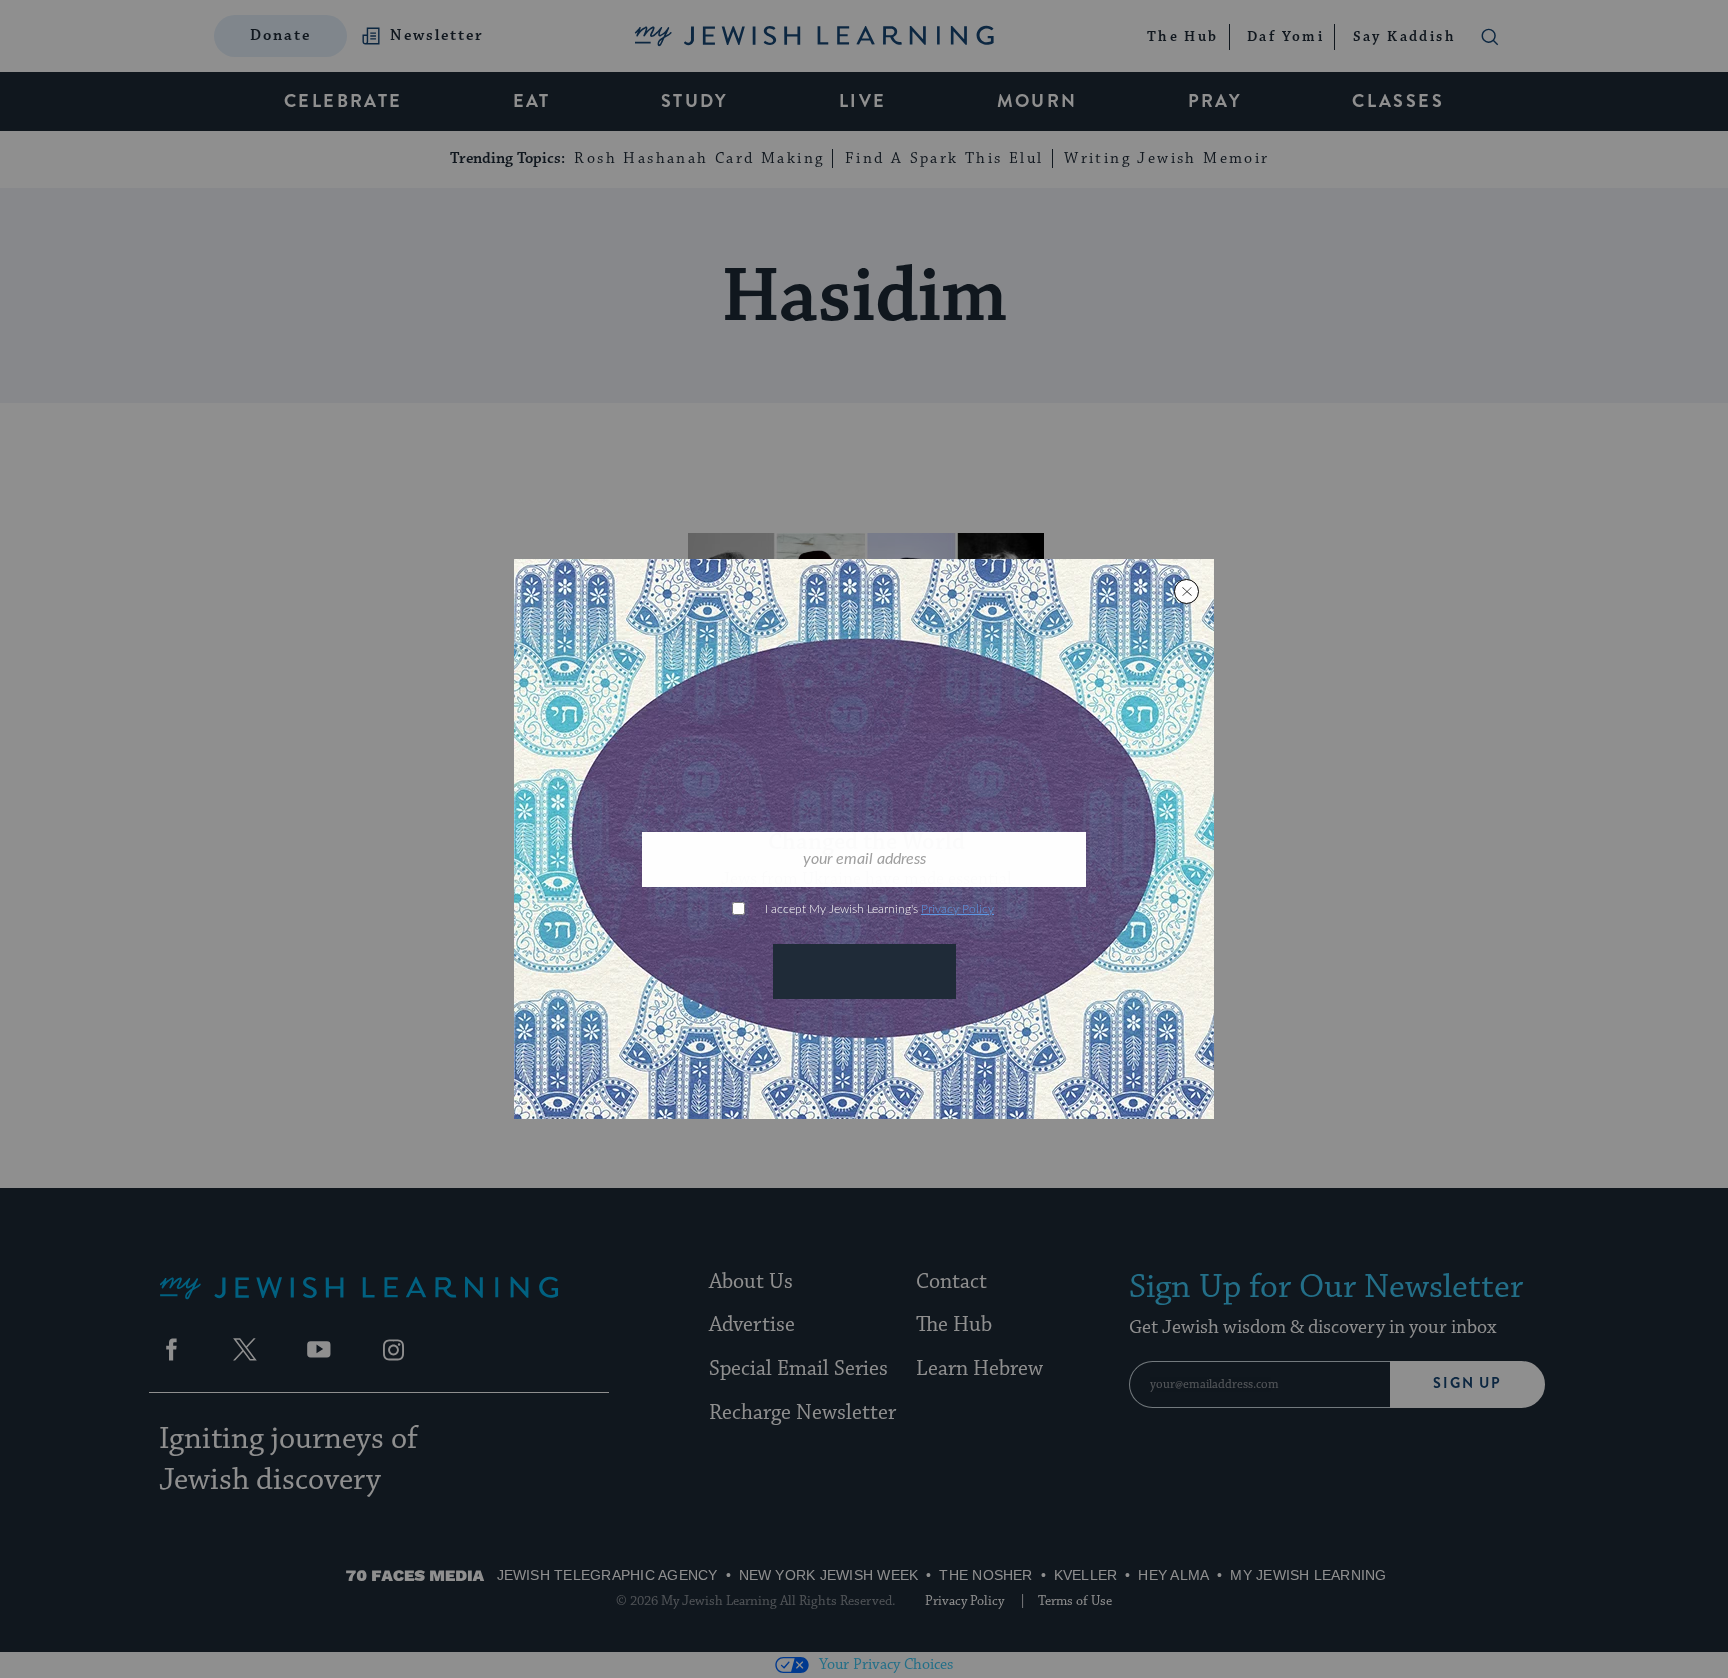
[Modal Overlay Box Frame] (864, 839)
